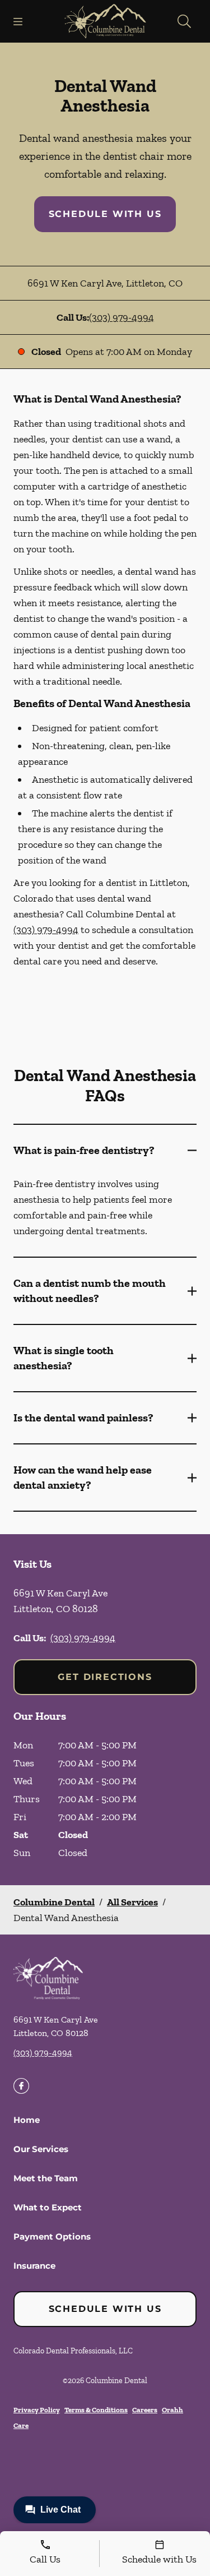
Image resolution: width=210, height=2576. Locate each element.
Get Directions (105, 1677)
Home (27, 2120)
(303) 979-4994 (122, 317)
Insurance (34, 2266)
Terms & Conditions (96, 2410)
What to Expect (48, 2207)
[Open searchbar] (184, 21)
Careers (145, 2410)
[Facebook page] (21, 2086)
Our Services (41, 2149)
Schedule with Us (105, 214)
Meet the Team (46, 2178)
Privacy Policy (37, 2410)
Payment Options (52, 2236)
